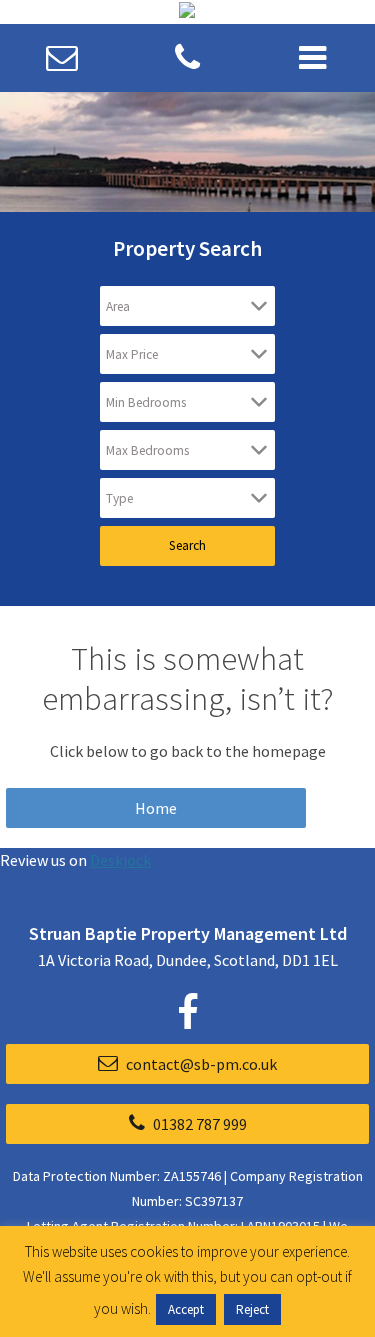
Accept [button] (186, 1309)
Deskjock (120, 860)
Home (156, 808)
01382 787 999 (198, 1124)
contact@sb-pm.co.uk (200, 1064)
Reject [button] (252, 1309)
